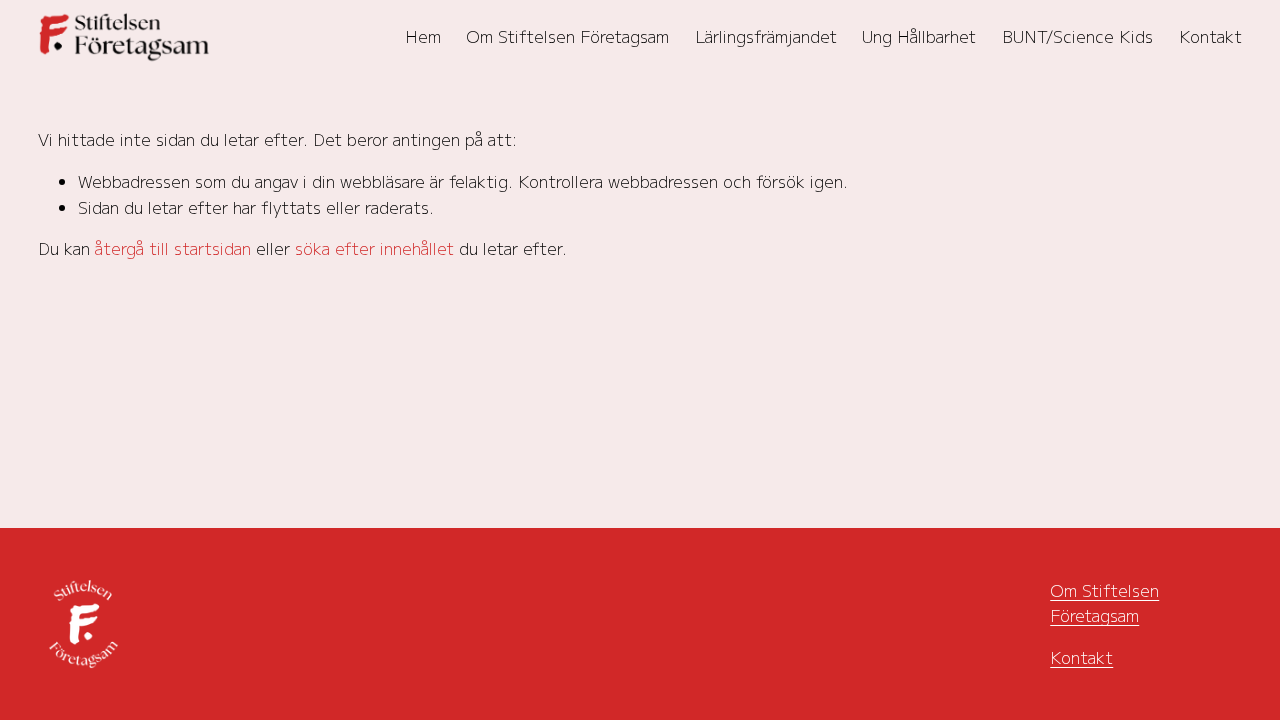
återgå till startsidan (173, 248)
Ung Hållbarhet (919, 36)
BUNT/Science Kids (1077, 36)
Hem (423, 36)
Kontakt (1210, 36)
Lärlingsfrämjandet (766, 36)
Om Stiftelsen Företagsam (567, 36)
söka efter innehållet (374, 248)
